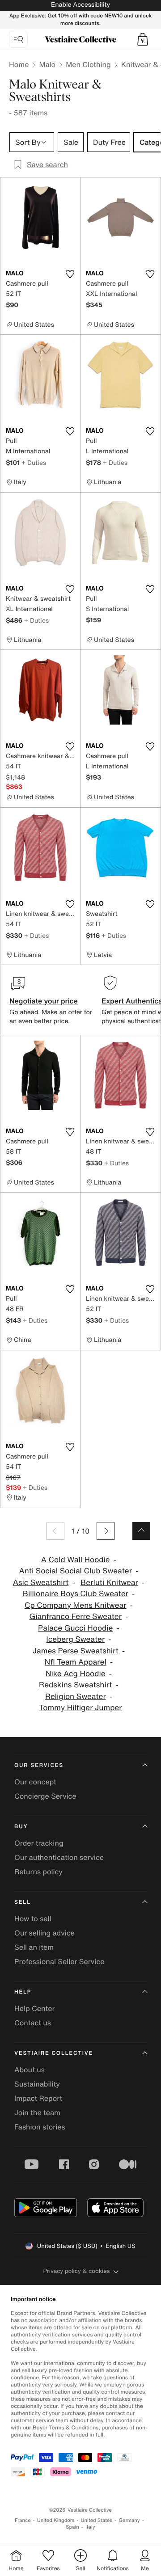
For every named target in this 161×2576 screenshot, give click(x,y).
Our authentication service (59, 1857)
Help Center (34, 2008)
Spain (72, 2527)
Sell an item (34, 1947)
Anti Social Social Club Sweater (76, 1571)
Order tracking (39, 1843)
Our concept (35, 1782)
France (23, 2520)
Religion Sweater (76, 1697)
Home (19, 64)
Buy (21, 1827)
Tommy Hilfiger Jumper (81, 1708)
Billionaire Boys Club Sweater (76, 1594)
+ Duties (34, 462)
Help (23, 1992)
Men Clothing (88, 64)
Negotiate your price (44, 1001)
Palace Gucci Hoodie (75, 1628)
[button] (143, 39)
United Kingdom (56, 2520)
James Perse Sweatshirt (76, 1651)
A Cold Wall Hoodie (76, 1560)
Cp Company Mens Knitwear (75, 1605)
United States (97, 2520)
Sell (23, 1902)
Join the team (37, 2112)
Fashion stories (40, 2127)
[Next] (106, 1531)
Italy (90, 2527)
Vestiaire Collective (54, 2053)
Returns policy (38, 1872)
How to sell (33, 1918)
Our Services (39, 1765)
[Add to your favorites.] (70, 274)
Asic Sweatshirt (41, 1583)
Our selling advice (44, 1933)
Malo (47, 64)
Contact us (33, 2023)
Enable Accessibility (80, 5)
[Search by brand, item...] (18, 39)
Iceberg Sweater (75, 1639)
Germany (129, 2520)
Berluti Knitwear (109, 1583)
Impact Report (38, 2098)
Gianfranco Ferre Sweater (76, 1617)
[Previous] (55, 1531)
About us (30, 2070)
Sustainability (37, 2084)
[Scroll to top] (141, 1531)
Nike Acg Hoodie (76, 1674)
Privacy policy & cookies (77, 2271)
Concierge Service (45, 1796)
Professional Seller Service (59, 1961)
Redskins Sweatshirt (75, 1685)
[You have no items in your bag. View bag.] (143, 39)
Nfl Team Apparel (76, 1662)
